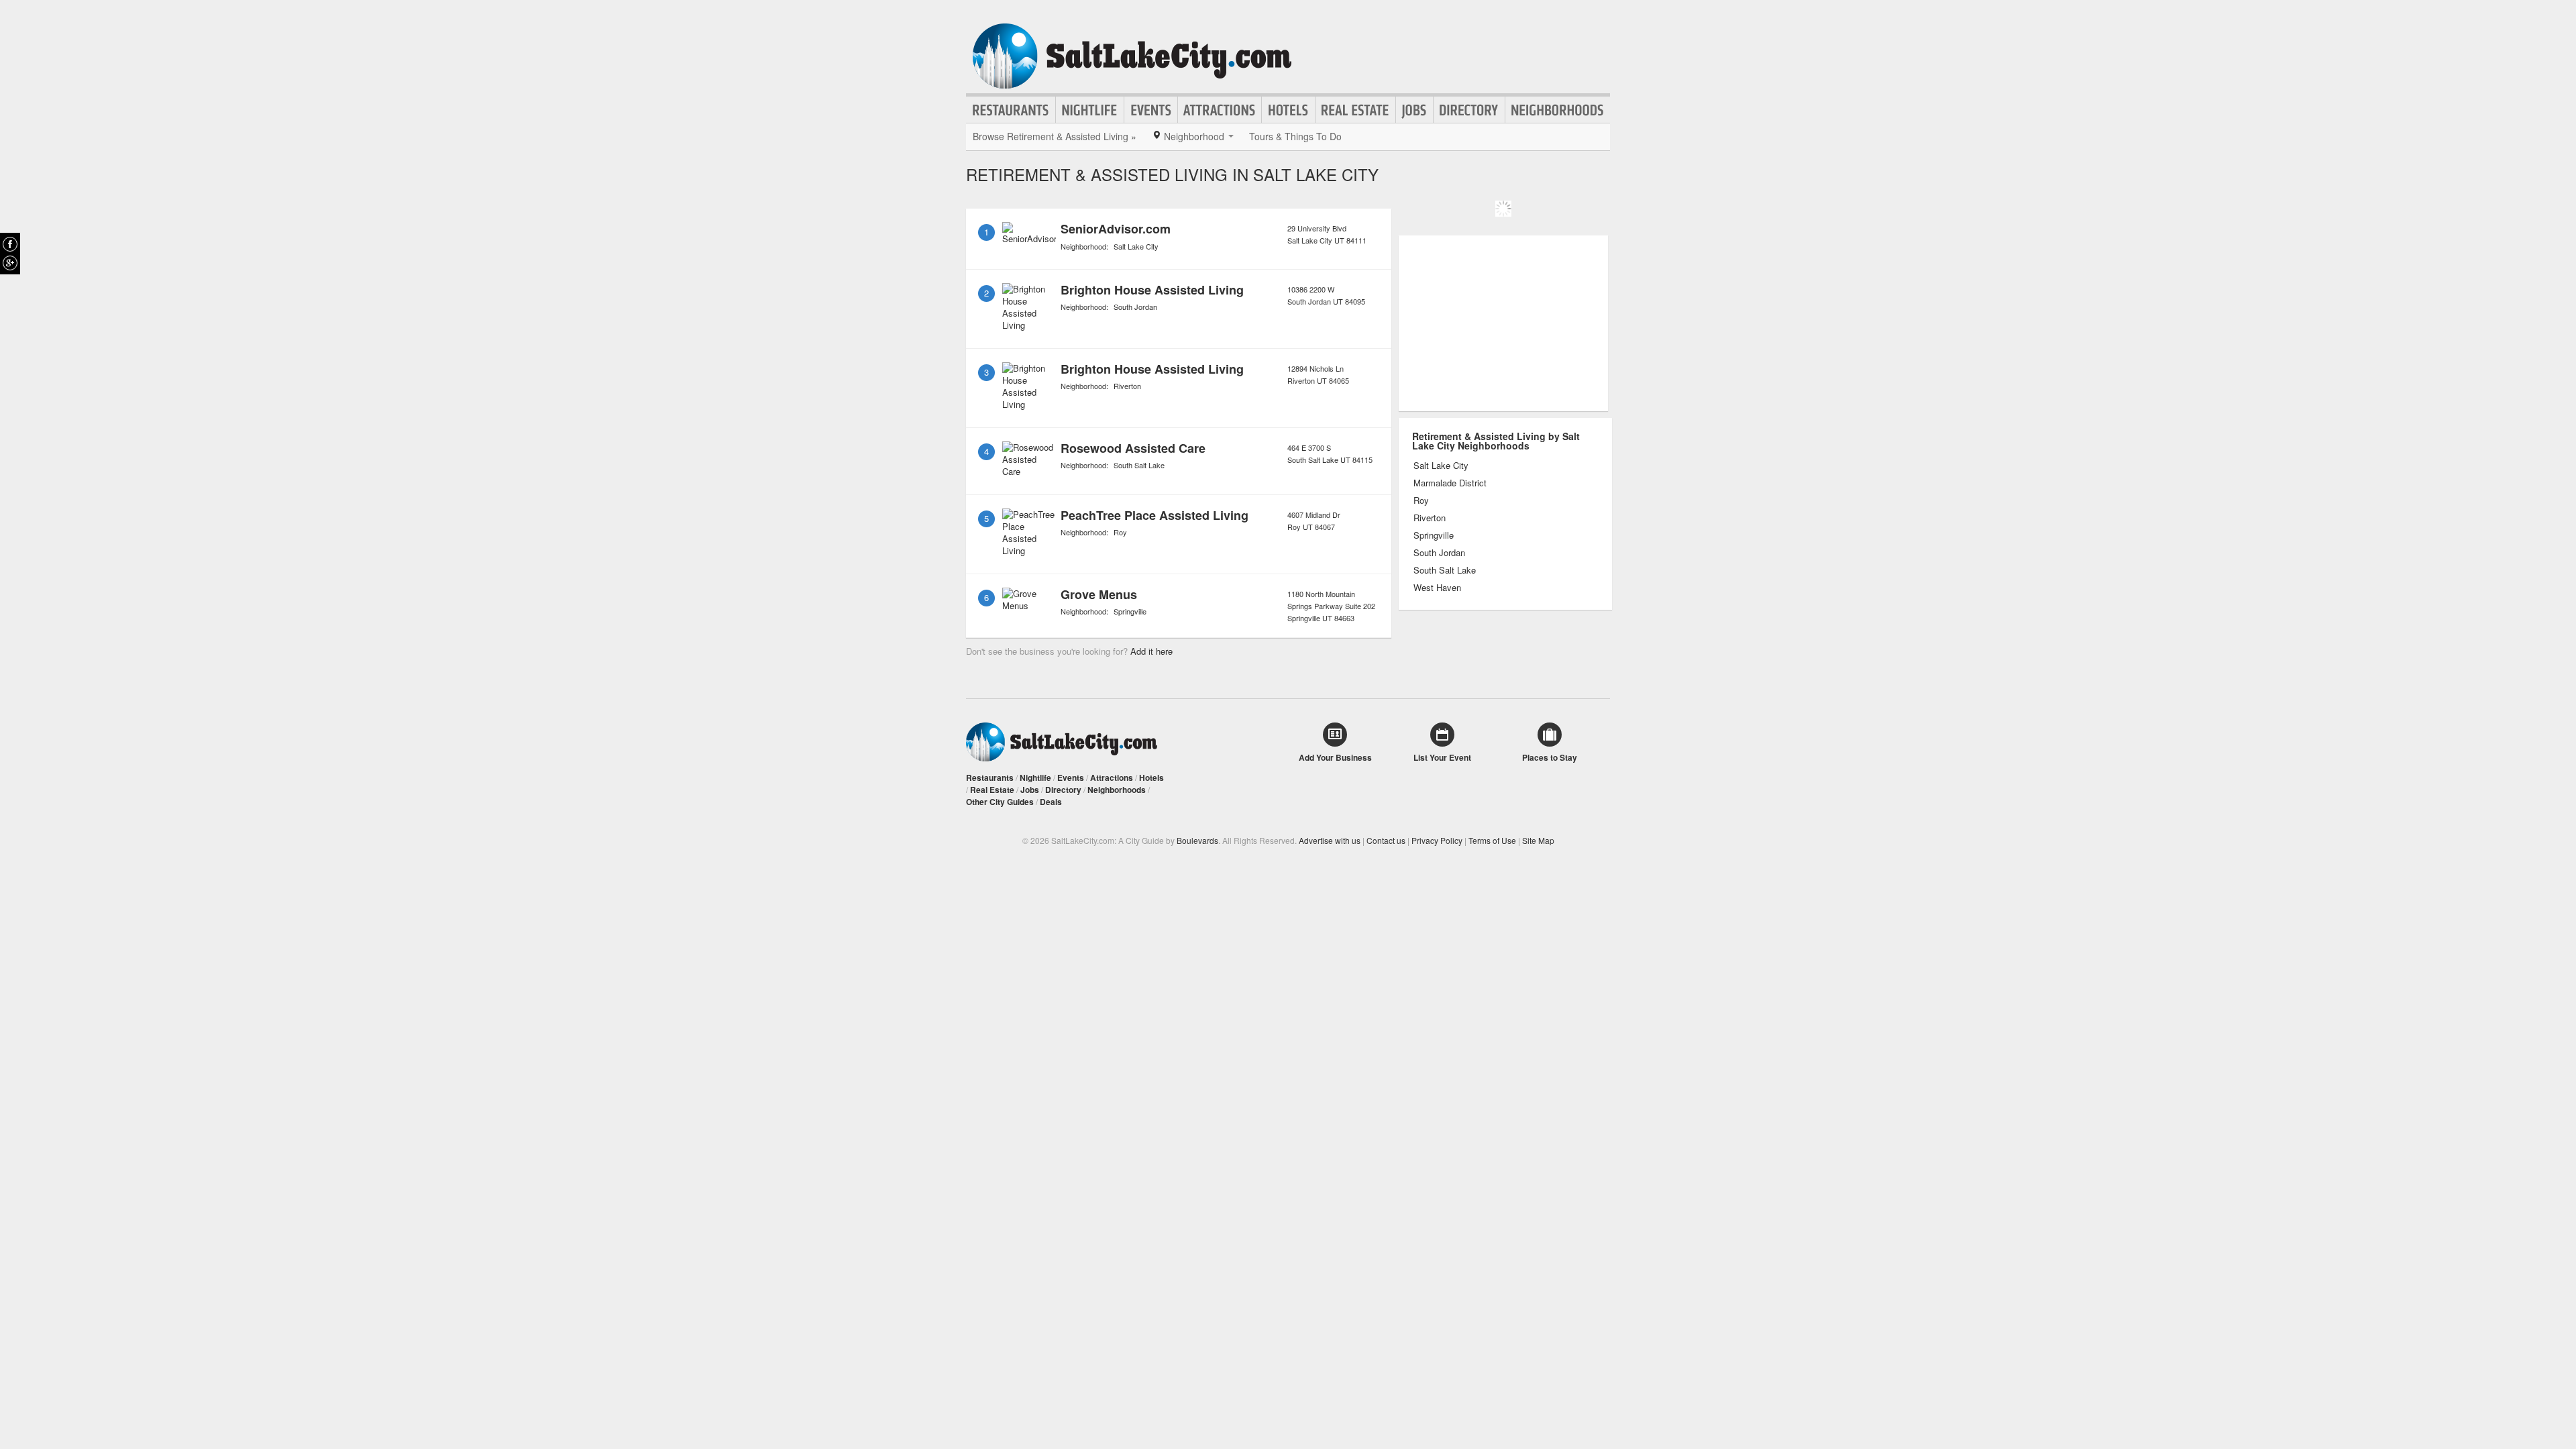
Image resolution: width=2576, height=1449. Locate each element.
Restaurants (1011, 110)
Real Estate (1355, 110)
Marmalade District (1450, 483)
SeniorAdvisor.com (1116, 229)
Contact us (1386, 840)
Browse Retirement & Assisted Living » (1055, 136)
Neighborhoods (1558, 110)
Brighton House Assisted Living (1152, 290)
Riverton (1127, 386)
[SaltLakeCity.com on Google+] (10, 263)
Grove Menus (1099, 594)
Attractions (1220, 110)
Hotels (1288, 110)
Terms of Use (1492, 840)
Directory (1469, 110)
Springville (1130, 611)
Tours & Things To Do (1295, 136)
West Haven (1437, 588)
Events (1151, 110)
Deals (1051, 802)
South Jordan (1135, 307)
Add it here (1151, 651)
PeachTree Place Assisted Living (1155, 515)
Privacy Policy (1437, 840)
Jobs (1414, 110)
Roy (1120, 532)
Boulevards (1197, 840)
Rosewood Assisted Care (1133, 448)
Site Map (1538, 840)
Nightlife (1090, 110)
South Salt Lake (1139, 465)
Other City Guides (1000, 802)
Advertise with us (1330, 840)
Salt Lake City (1136, 246)
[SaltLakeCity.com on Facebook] (10, 244)
